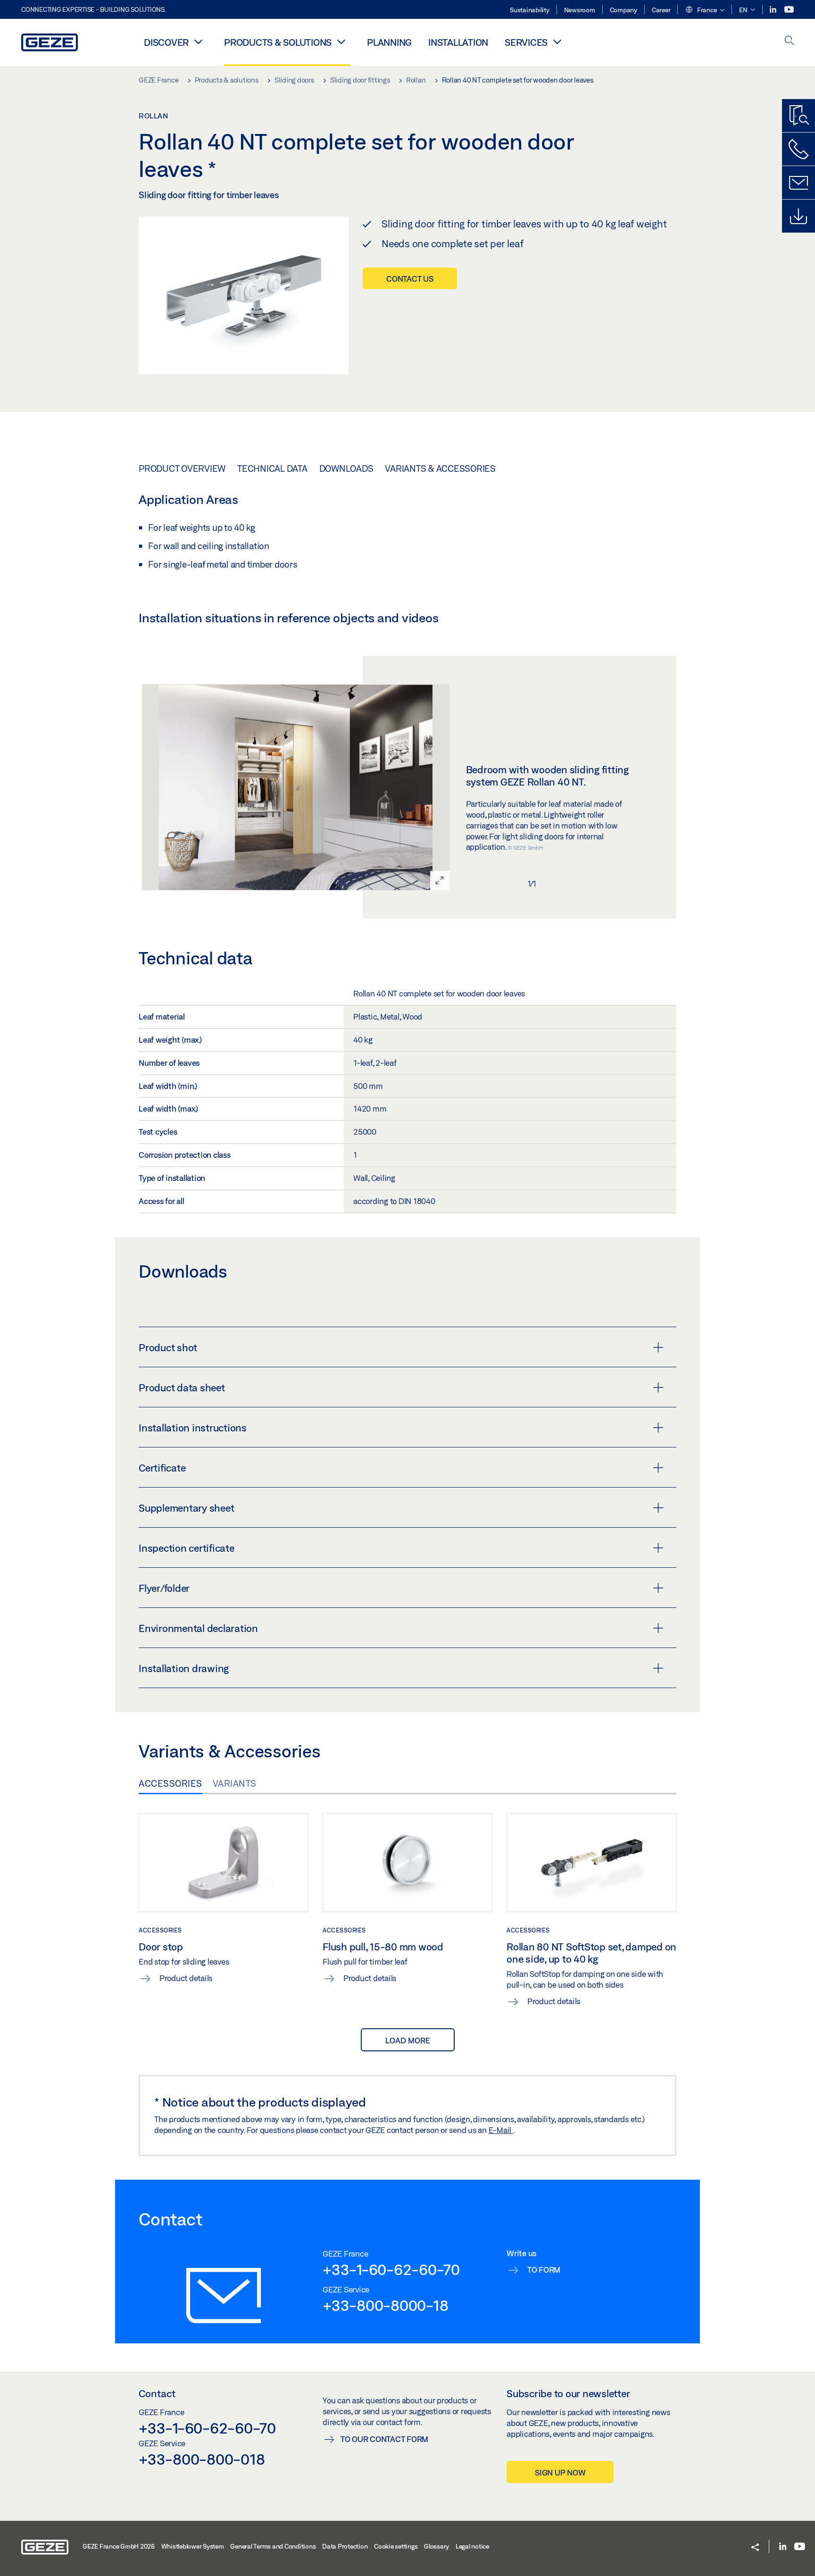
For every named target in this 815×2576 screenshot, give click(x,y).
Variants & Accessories (440, 468)
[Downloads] (798, 216)
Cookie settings (396, 2546)
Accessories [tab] (170, 1783)
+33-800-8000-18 (385, 2305)
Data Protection (345, 2546)
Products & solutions (278, 42)
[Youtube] (789, 10)
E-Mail (501, 2130)
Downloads (346, 468)
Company (624, 10)
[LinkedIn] (774, 10)
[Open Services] (557, 42)
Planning (389, 42)
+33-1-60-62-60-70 (391, 2269)
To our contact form (384, 2439)
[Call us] (798, 149)
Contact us (410, 279)
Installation (458, 42)
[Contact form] (798, 183)
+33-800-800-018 (202, 2459)
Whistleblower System (193, 2546)
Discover (166, 42)
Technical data (272, 468)
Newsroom (580, 10)
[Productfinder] (798, 116)
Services (526, 42)
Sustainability (530, 10)
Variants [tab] (235, 1783)
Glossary (437, 2546)
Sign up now (560, 2472)
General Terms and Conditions (273, 2546)
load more (408, 2040)
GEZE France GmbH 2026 (119, 2546)
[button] (705, 10)
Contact (157, 2393)
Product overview (182, 468)
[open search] (790, 41)
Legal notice (472, 2546)
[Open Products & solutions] (341, 42)
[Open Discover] (198, 42)
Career (661, 10)
